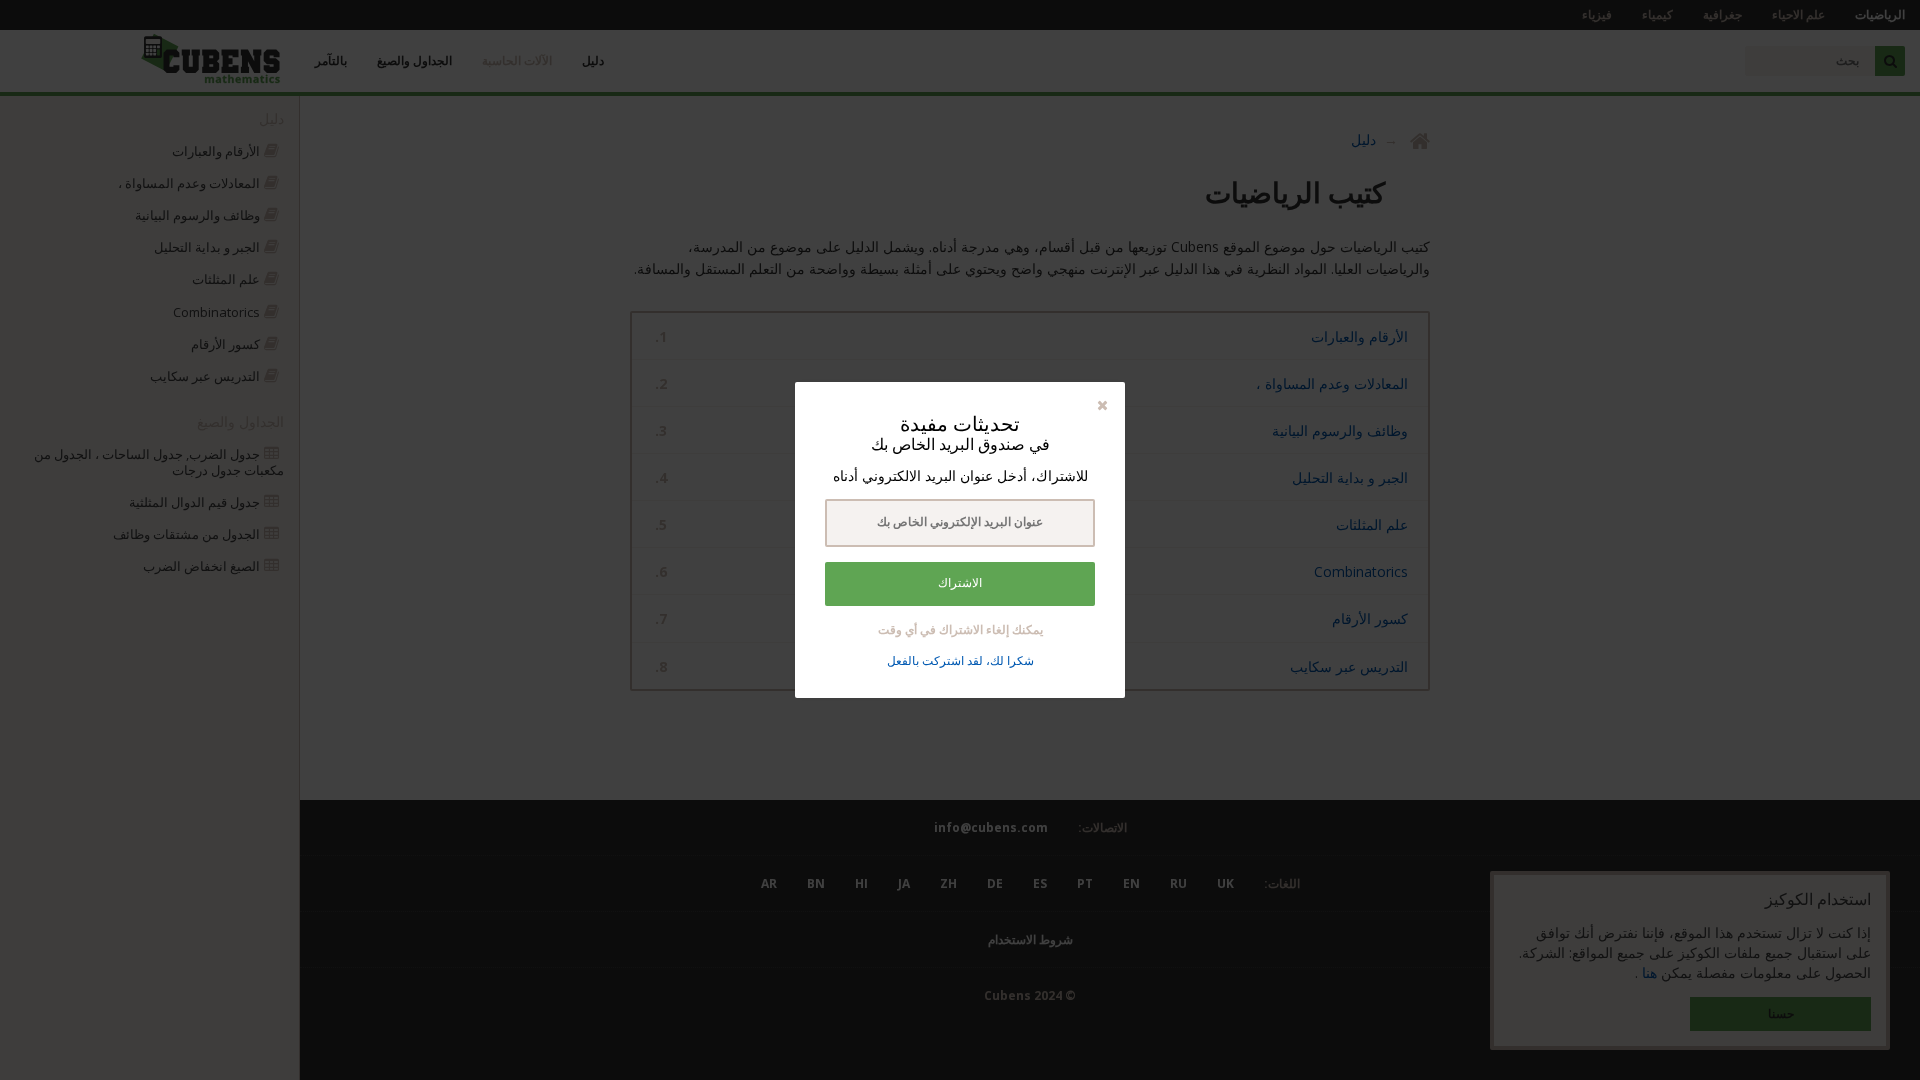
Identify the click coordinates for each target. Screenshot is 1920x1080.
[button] (1102, 404)
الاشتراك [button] (960, 583)
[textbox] (960, 523)
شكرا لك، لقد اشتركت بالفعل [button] (960, 660)
